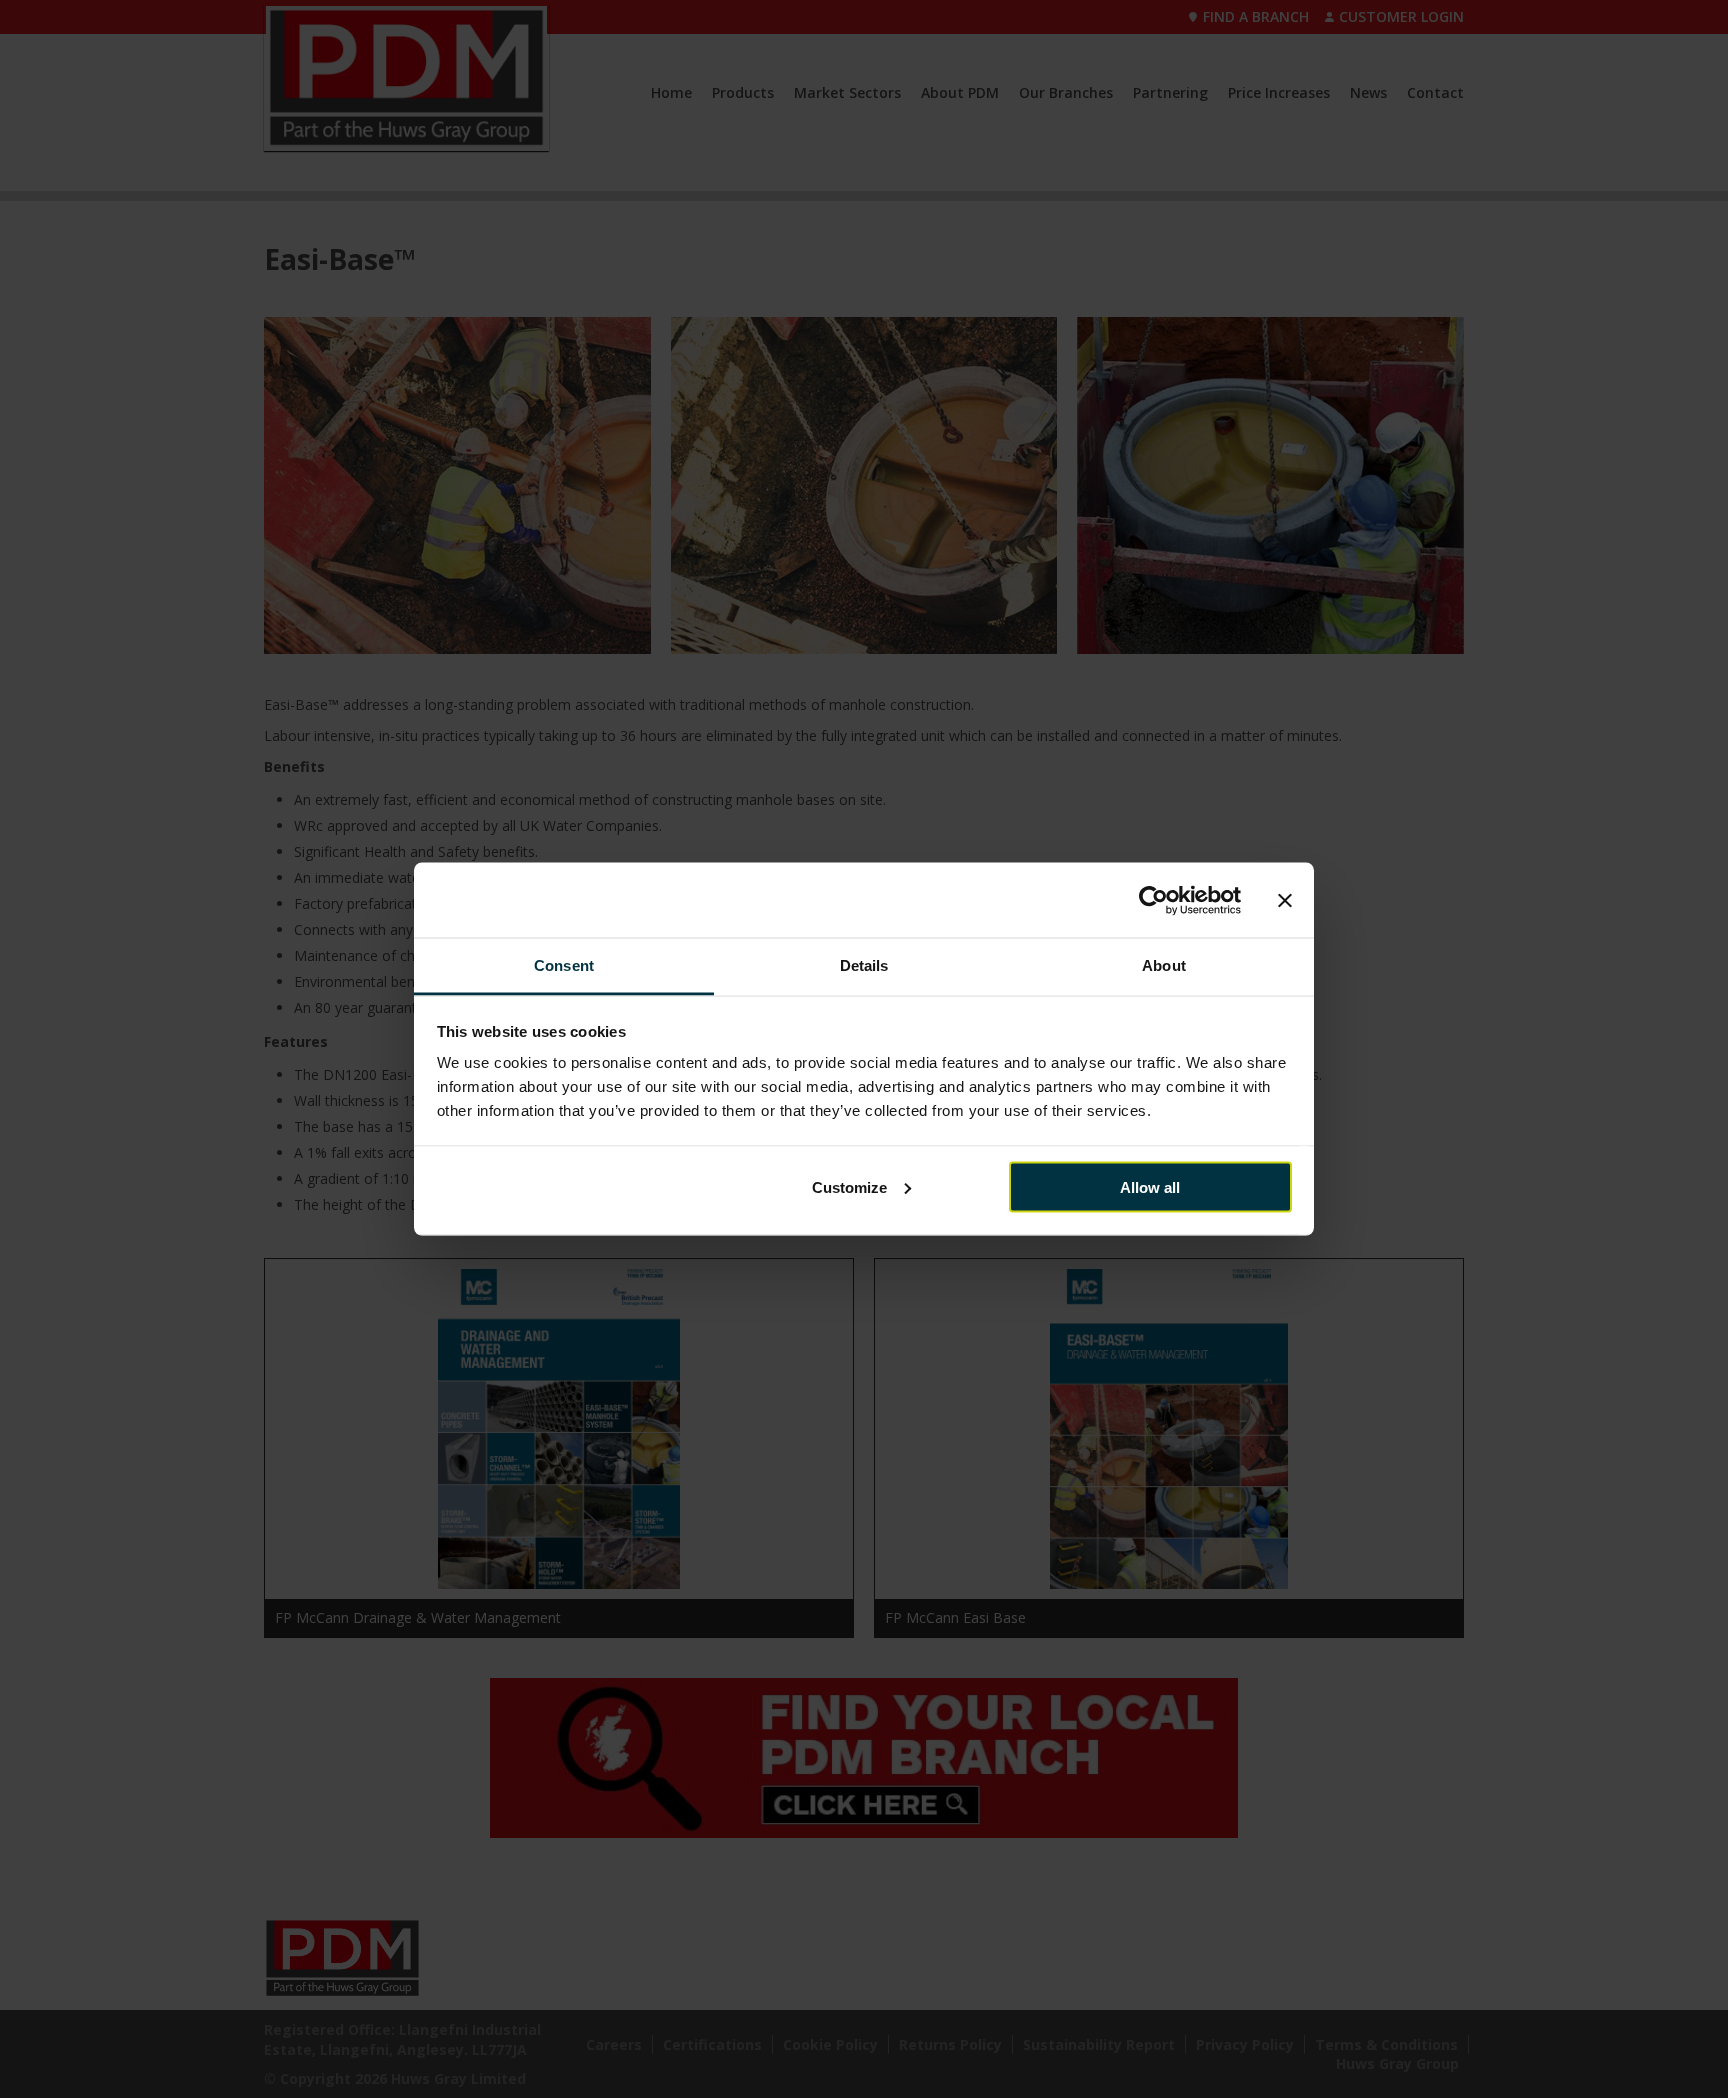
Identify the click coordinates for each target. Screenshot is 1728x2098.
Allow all (1150, 1186)
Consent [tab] (564, 965)
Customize (849, 1186)
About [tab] (1164, 965)
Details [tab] (864, 965)
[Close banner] (1285, 900)
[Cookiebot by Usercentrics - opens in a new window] (1153, 900)
